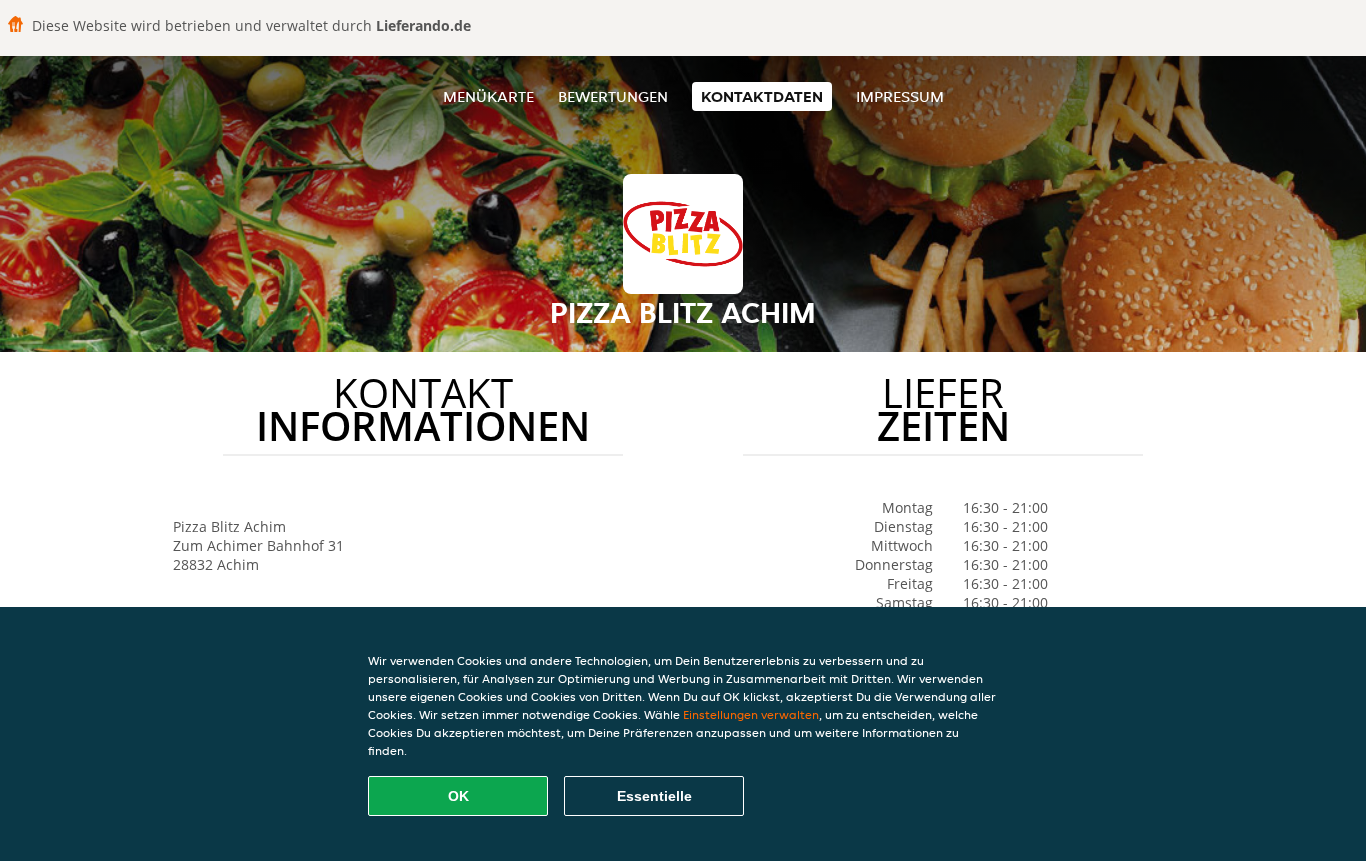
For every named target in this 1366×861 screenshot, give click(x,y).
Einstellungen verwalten (751, 714)
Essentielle (654, 796)
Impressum (900, 96)
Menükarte (488, 96)
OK (458, 796)
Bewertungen (613, 96)
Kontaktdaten (762, 96)
